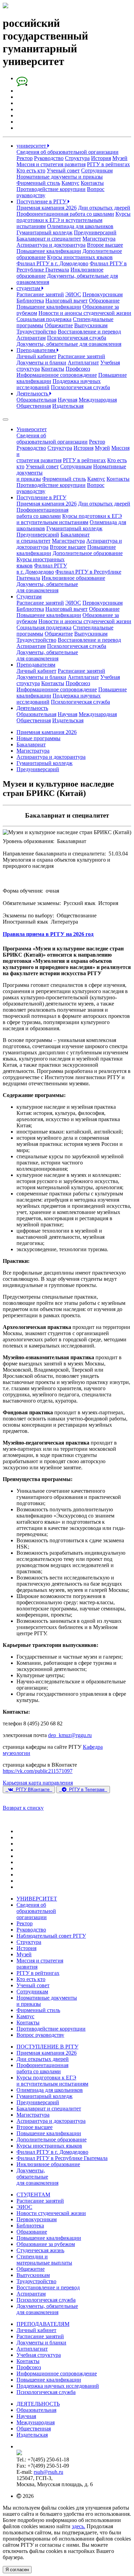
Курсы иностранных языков (80, 257)
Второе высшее (105, 245)
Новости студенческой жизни (51, 2213)
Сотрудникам (97, 171)
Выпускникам (91, 325)
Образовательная (36, 400)
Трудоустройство (36, 332)
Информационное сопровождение (57, 375)
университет (32, 146)
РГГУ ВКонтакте (33, 1790)
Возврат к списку (23, 1808)
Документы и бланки (41, 363)
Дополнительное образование (88, 553)
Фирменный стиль (38, 183)
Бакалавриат (31, 744)
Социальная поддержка (44, 319)
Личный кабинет (36, 356)
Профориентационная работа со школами (65, 214)
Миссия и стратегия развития (51, 164)
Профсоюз (78, 369)
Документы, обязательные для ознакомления (69, 344)
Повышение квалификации (49, 251)
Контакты (92, 183)
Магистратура (99, 239)
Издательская (68, 406)
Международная (98, 400)
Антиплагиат (83, 363)
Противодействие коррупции (51, 189)
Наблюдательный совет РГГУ (51, 1936)
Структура (77, 158)
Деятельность (33, 393)
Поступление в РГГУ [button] (41, 497)
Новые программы (38, 738)
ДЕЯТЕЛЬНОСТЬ (38, 2404)
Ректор (25, 158)
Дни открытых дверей (104, 208)
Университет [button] (32, 429)
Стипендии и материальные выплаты (44, 2260)
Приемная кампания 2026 (47, 208)
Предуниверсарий (95, 232)
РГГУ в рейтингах (108, 164)
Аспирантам (31, 338)
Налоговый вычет (66, 301)
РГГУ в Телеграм (87, 1790)
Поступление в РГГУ (42, 201)
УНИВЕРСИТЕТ (37, 1899)
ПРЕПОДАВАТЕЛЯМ (43, 2324)
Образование (104, 301)
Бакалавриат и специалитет (49, 239)
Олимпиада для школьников (80, 226)
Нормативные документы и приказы (60, 177)
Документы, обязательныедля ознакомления (47, 587)
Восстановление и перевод (89, 332)
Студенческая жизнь (40, 2250)
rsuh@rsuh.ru (48, 2472)
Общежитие (59, 325)
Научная (68, 400)
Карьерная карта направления (38, 1783)
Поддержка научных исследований (58, 2386)
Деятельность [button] (32, 708)
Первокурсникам (103, 294)
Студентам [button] (29, 597)
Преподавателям (37, 350)
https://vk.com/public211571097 (38, 1771)
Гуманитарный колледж (44, 232)
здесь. (79, 2526)
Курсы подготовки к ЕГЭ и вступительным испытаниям (74, 220)
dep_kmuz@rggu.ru (70, 1735)
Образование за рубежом (46, 2244)
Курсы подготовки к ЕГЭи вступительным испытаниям (69, 519)
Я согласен (17, 2570)
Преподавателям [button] (36, 665)
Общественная (34, 406)
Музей (120, 158)
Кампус (70, 183)
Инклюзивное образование (73, 578)
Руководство (49, 158)
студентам (29, 288)
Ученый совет (63, 171)
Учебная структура (39, 2355)
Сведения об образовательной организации (68, 152)
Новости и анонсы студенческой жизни (85, 313)
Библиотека (30, 301)
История (101, 158)
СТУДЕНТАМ (33, 2195)
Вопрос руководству (40, 2035)
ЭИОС (73, 294)
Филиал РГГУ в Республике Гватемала (62, 2158)
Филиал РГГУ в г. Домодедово (52, 263)
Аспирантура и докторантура (51, 245)
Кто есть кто (31, 171)
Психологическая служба (77, 338)
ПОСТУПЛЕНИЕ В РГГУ (47, 2047)
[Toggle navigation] (5, 419)
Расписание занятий (40, 294)
